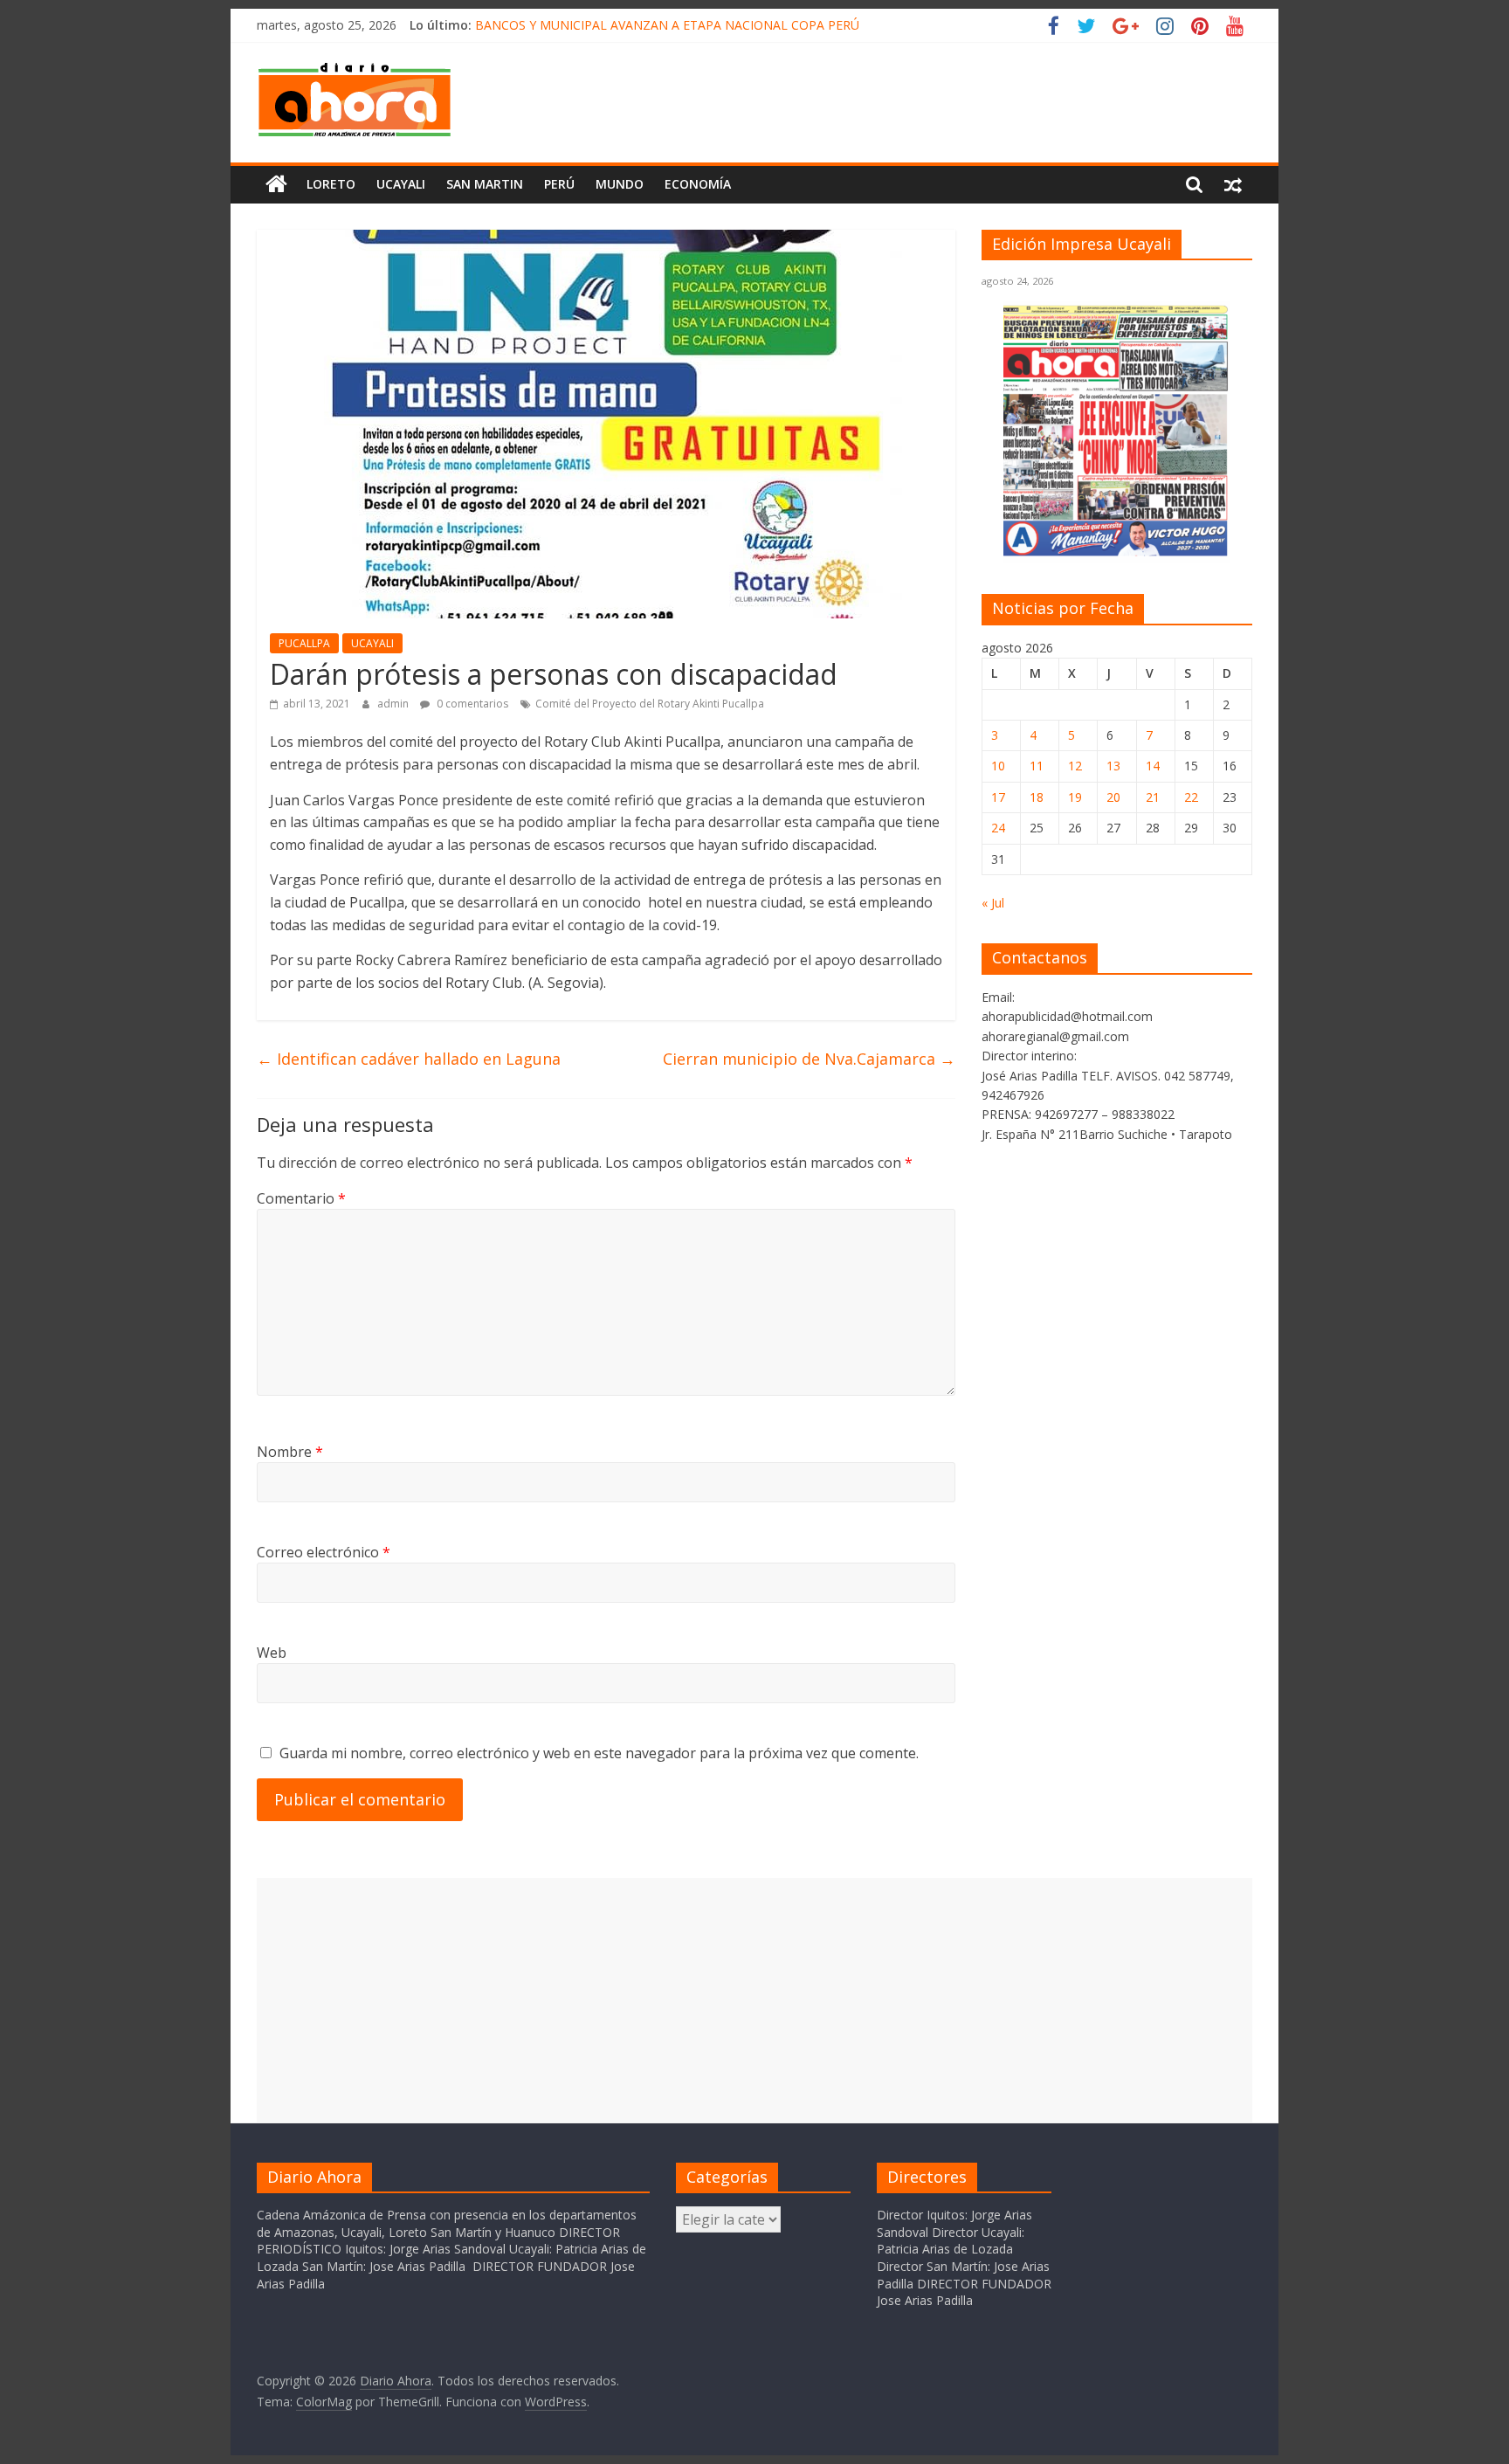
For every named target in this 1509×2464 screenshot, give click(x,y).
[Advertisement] (754, 2000)
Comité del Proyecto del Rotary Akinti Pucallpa (650, 704)
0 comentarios (471, 704)
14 (1153, 766)
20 (1113, 797)
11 (1037, 766)
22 (1191, 797)
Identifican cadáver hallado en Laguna (409, 1059)
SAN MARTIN (485, 184)
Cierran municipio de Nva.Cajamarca (809, 1059)
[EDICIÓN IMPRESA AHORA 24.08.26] (1117, 553)
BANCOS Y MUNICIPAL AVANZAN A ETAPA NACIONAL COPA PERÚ (667, 25)
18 (1037, 797)
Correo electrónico (324, 1552)
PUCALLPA (304, 643)
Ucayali (401, 184)
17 (998, 797)
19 (1075, 797)
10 (998, 766)
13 (1113, 766)
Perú (559, 184)
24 (998, 828)
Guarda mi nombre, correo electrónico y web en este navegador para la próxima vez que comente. (599, 1753)
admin (394, 704)
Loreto (331, 184)
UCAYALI (372, 643)
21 (1153, 797)
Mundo (620, 184)
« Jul (993, 903)
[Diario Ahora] (276, 184)
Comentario (301, 1198)
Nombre (290, 1452)
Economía (698, 184)
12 (1075, 766)
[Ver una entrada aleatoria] (1233, 184)
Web (272, 1653)
